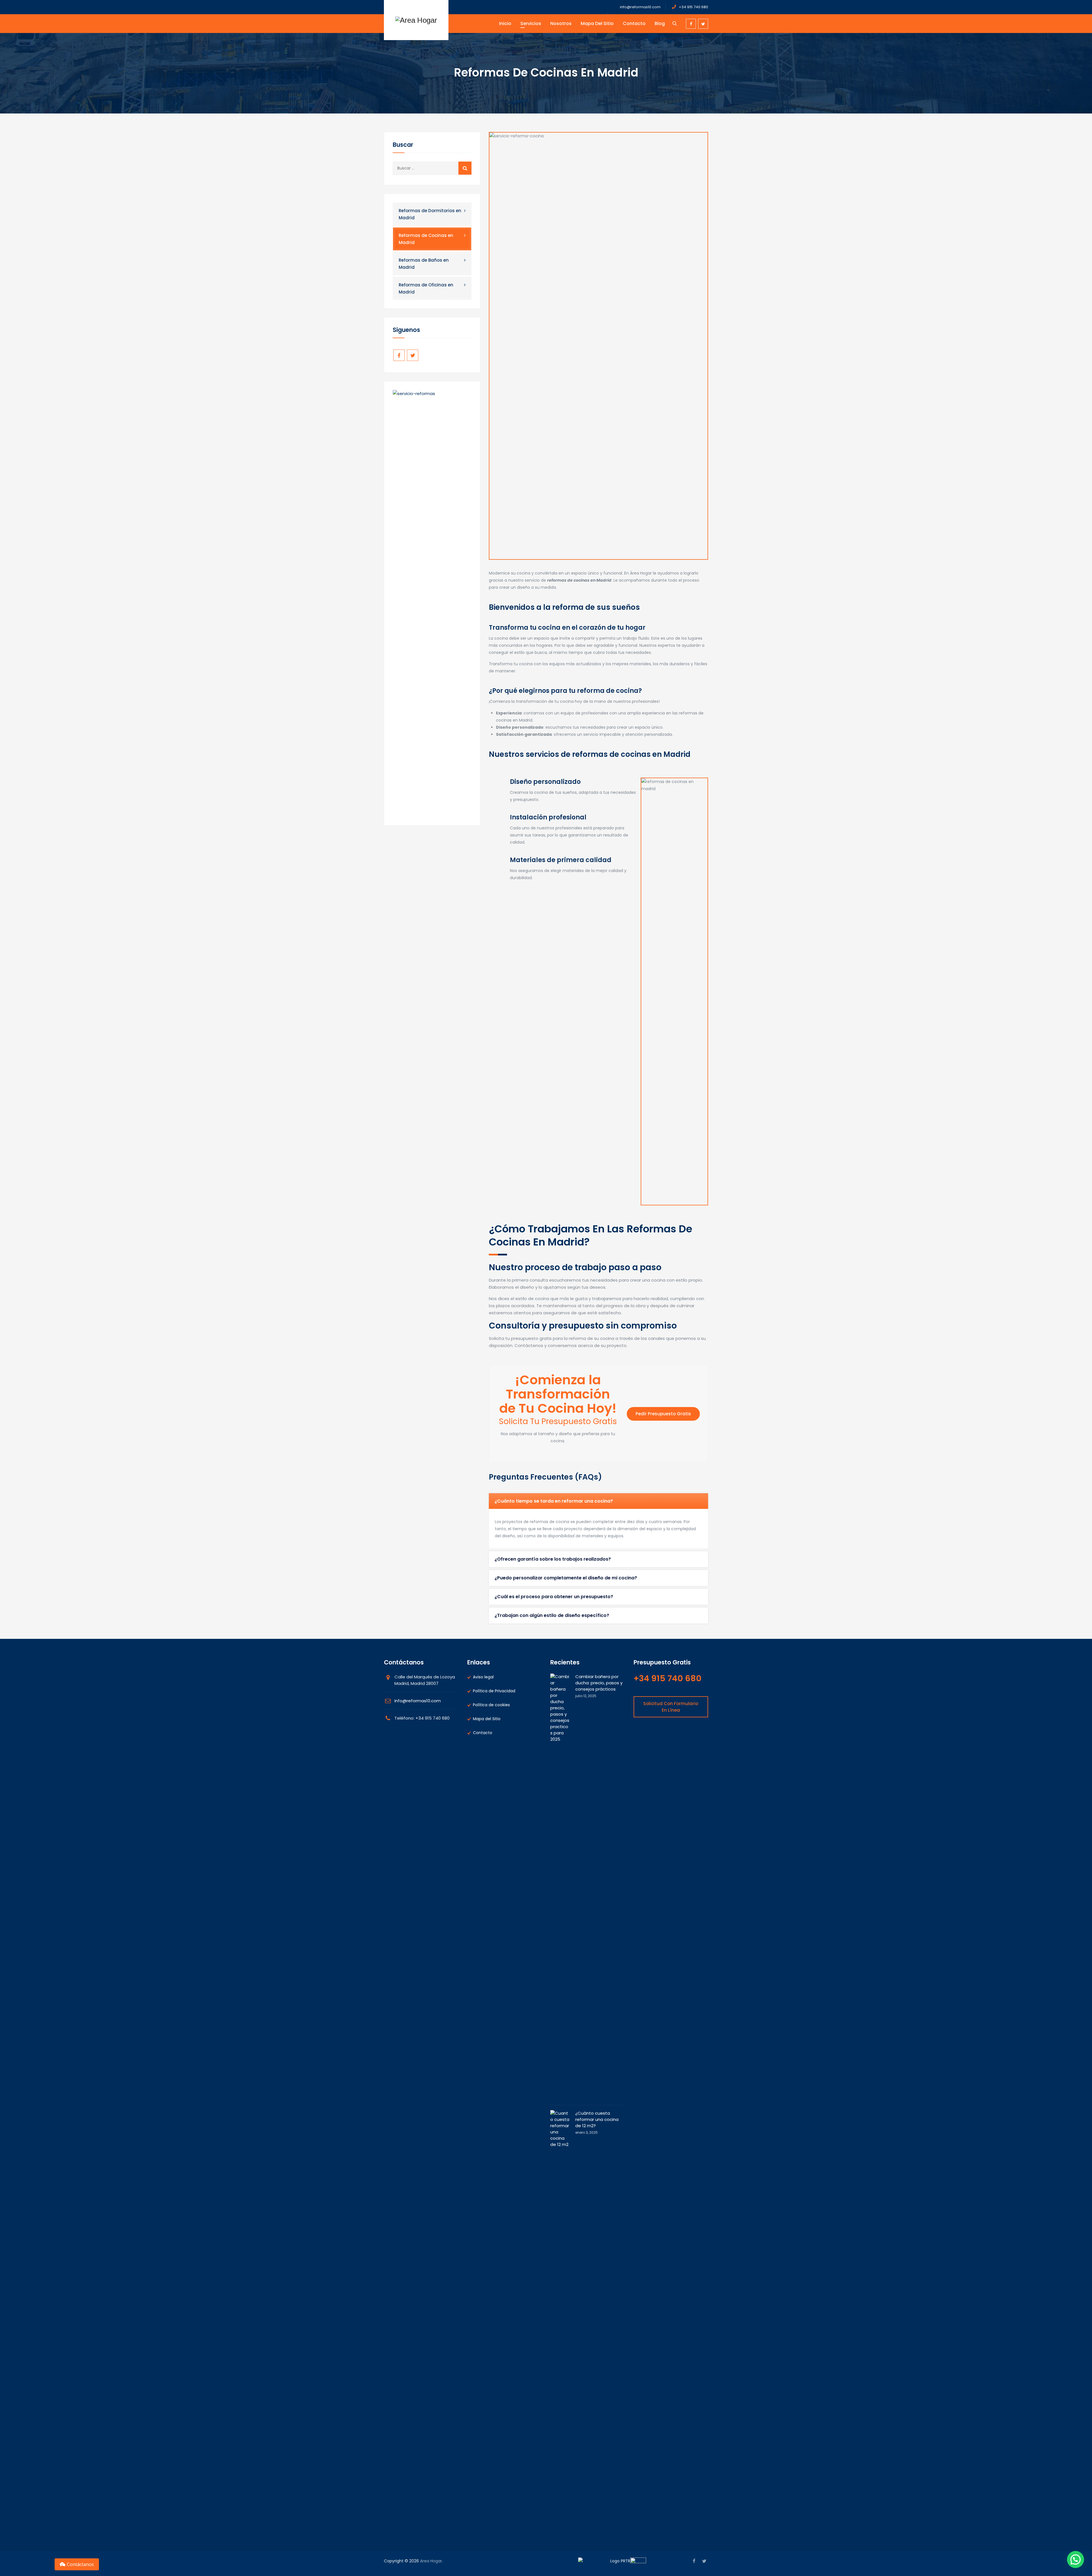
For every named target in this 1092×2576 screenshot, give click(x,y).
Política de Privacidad (494, 1691)
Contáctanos (80, 2564)
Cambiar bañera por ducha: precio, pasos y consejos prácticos (599, 1683)
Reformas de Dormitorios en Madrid (430, 214)
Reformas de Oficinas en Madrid (426, 288)
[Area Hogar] (416, 20)
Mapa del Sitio (597, 23)
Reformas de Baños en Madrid (424, 264)
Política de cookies (491, 1705)
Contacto (634, 23)
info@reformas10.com (640, 7)
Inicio (505, 23)
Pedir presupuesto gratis (663, 1414)
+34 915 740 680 (693, 7)
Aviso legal (483, 1677)
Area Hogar (431, 2561)
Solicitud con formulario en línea (671, 1707)
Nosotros (561, 23)
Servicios (531, 23)
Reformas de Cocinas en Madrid (426, 239)
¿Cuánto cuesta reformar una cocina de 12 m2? (597, 2119)
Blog (660, 23)
